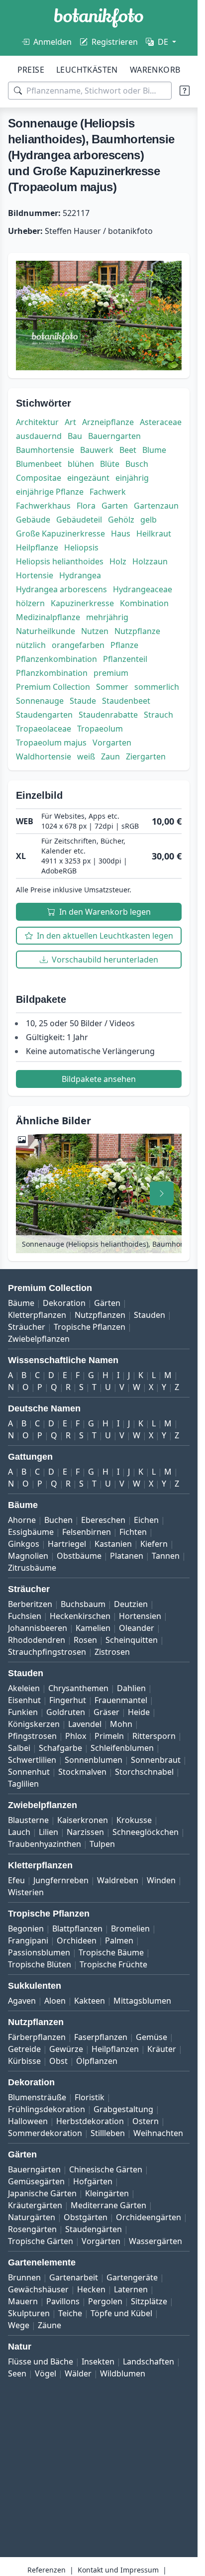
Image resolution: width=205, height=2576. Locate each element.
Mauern (23, 2301)
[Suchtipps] (185, 91)
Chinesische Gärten (106, 2169)
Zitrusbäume (32, 1568)
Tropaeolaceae (44, 729)
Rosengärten (32, 2229)
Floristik (90, 2097)
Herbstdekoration (90, 2121)
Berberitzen (30, 1604)
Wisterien (26, 1892)
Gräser (106, 1712)
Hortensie (35, 575)
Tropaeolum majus (51, 743)
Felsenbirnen (87, 1532)
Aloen (55, 2001)
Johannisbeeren (38, 1628)
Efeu (16, 1880)
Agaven (22, 2001)
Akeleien (24, 1688)
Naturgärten (32, 2217)
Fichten (133, 1532)
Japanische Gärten (42, 2193)
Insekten (98, 2361)
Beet (128, 450)
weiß (86, 756)
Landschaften (149, 2361)
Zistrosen (112, 1652)
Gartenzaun (156, 506)
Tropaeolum (100, 729)
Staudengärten (94, 2229)
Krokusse (134, 1820)
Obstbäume (79, 1556)
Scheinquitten (132, 1640)
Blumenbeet (39, 464)
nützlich (31, 645)
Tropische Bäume (111, 1952)
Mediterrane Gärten (108, 2205)
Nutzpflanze (137, 631)
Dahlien (131, 1688)
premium (111, 673)
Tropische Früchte (113, 1964)
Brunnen (24, 2277)
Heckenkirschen (80, 1616)
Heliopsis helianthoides (60, 561)
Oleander (137, 1628)
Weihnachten (158, 2133)
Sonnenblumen (94, 1760)
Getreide (24, 2049)
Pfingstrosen (32, 1736)
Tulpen (102, 1844)
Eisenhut (24, 1700)
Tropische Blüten (40, 1964)
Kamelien (93, 1628)
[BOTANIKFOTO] (99, 18)
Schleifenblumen (122, 1748)
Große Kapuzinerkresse (60, 534)
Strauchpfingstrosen (47, 1652)
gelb (149, 520)
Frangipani (28, 1940)
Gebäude (33, 520)
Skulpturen (29, 2313)
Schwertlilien (32, 1760)
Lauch (19, 1832)
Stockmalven (82, 1772)
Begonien (26, 1929)
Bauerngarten (114, 436)
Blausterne (28, 1820)
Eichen (146, 1520)
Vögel (46, 2373)
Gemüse (152, 2037)
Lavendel (85, 1724)
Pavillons (63, 2301)
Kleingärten (107, 2193)
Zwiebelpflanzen (39, 1339)
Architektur (37, 422)
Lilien (49, 1832)
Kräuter (162, 2049)
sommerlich (157, 687)
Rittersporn (154, 1736)
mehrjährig (107, 617)
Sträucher (27, 1327)
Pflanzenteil (125, 659)
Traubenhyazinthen (45, 1844)
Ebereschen (103, 1520)
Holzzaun (150, 561)
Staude (83, 701)
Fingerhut (68, 1700)
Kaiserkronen (83, 1820)
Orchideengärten (149, 2217)
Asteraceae (161, 422)
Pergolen (105, 2301)
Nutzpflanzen (100, 1315)
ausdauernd (39, 436)
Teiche (70, 2313)
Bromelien (130, 1929)
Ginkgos (24, 1544)
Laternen (131, 2289)
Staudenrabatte (108, 715)
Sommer (112, 687)
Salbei (19, 1748)
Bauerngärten (34, 2169)
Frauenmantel (121, 1700)
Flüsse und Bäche (41, 2361)
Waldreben (118, 1880)
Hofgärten (93, 2181)
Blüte (110, 464)
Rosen (85, 1640)
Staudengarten (44, 715)
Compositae (39, 478)
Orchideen (77, 1940)
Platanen (127, 1556)
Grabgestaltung (123, 2109)
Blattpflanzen (77, 1929)
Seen (17, 2373)
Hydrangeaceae (143, 589)
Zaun (110, 756)
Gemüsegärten (36, 2181)
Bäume (21, 1303)
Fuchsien (25, 1616)
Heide (139, 1712)
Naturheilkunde (46, 631)
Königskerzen (34, 1724)
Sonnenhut (29, 1772)
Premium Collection (53, 687)
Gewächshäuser (38, 2289)
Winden (161, 1880)
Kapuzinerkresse (82, 603)
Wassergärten (155, 2241)
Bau (75, 436)
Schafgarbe (60, 1748)
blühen (81, 464)
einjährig (132, 478)
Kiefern (154, 1544)
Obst (58, 2061)
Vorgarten (112, 743)
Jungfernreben (61, 1880)
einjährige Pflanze (50, 492)
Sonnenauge (40, 701)
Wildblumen (123, 2373)
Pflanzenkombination (56, 659)
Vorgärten (101, 2241)
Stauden (150, 1315)
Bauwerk (97, 450)
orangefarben (78, 645)
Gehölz (121, 520)
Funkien (23, 1712)
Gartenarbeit (74, 2277)
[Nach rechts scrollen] (162, 1193)
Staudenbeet (126, 701)
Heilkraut (154, 534)
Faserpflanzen (101, 2037)
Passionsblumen (39, 1952)
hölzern (30, 603)
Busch (137, 464)
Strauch (158, 715)
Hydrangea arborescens (61, 589)
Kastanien (113, 1544)
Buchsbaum (83, 1604)
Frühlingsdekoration (47, 2109)
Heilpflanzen (115, 2049)
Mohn (121, 1724)
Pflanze (124, 645)
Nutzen (95, 631)
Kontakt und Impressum (118, 2570)
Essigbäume (31, 1532)
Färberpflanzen (37, 2037)
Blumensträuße (37, 2097)
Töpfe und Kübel (121, 2313)
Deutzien (131, 1604)
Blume (154, 450)
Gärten (107, 1303)
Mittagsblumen (142, 2001)
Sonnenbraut (156, 1760)
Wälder (78, 2373)
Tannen (166, 1556)
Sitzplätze (149, 2301)
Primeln (109, 1736)
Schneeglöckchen (146, 1832)
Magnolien (28, 1556)
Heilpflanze (37, 547)
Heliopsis (81, 547)
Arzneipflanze (108, 422)
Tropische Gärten (41, 2241)
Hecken (91, 2289)
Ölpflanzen (97, 2061)
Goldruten (66, 1712)
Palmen (119, 1940)
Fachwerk (108, 492)
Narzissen (85, 1832)
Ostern (146, 2121)
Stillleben (108, 2133)
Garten (115, 506)
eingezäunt (88, 478)
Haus (121, 534)
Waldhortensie (44, 756)
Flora (86, 506)
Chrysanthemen (78, 1688)
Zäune (50, 2325)
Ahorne (22, 1520)
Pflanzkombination (52, 673)
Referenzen (47, 2570)
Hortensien (140, 1616)
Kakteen (90, 2001)
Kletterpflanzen (37, 1315)
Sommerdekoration (45, 2133)
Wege (19, 2325)
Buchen (58, 1520)
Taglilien (23, 1784)
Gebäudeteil (79, 520)
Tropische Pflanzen (90, 1327)
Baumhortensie (45, 450)
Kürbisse (24, 2061)
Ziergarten (146, 756)
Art (70, 422)
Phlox (76, 1736)
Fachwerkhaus (43, 506)
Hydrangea (80, 575)
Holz (118, 561)
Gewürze (66, 2049)
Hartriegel (67, 1544)
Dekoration (64, 1303)
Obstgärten (86, 2217)
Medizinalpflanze (48, 617)
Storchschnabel (144, 1772)
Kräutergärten (35, 2205)
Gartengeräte (132, 2277)
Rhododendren (37, 1640)
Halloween (28, 2121)
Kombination (144, 603)
